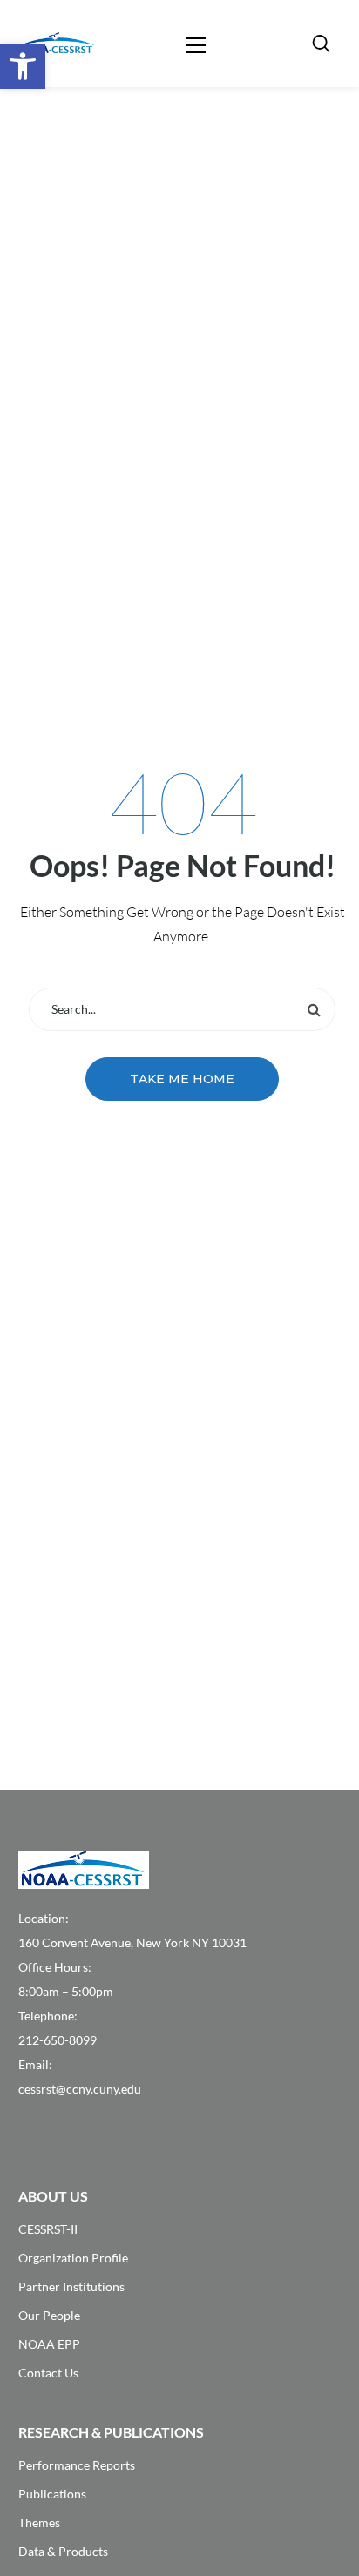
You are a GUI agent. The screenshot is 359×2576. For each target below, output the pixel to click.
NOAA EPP (49, 2344)
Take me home (182, 1079)
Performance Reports (77, 2465)
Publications (52, 2494)
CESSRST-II (48, 2229)
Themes (39, 2522)
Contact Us (48, 2373)
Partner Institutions (71, 2286)
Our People (49, 2315)
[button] (23, 66)
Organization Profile (73, 2258)
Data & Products (63, 2551)
